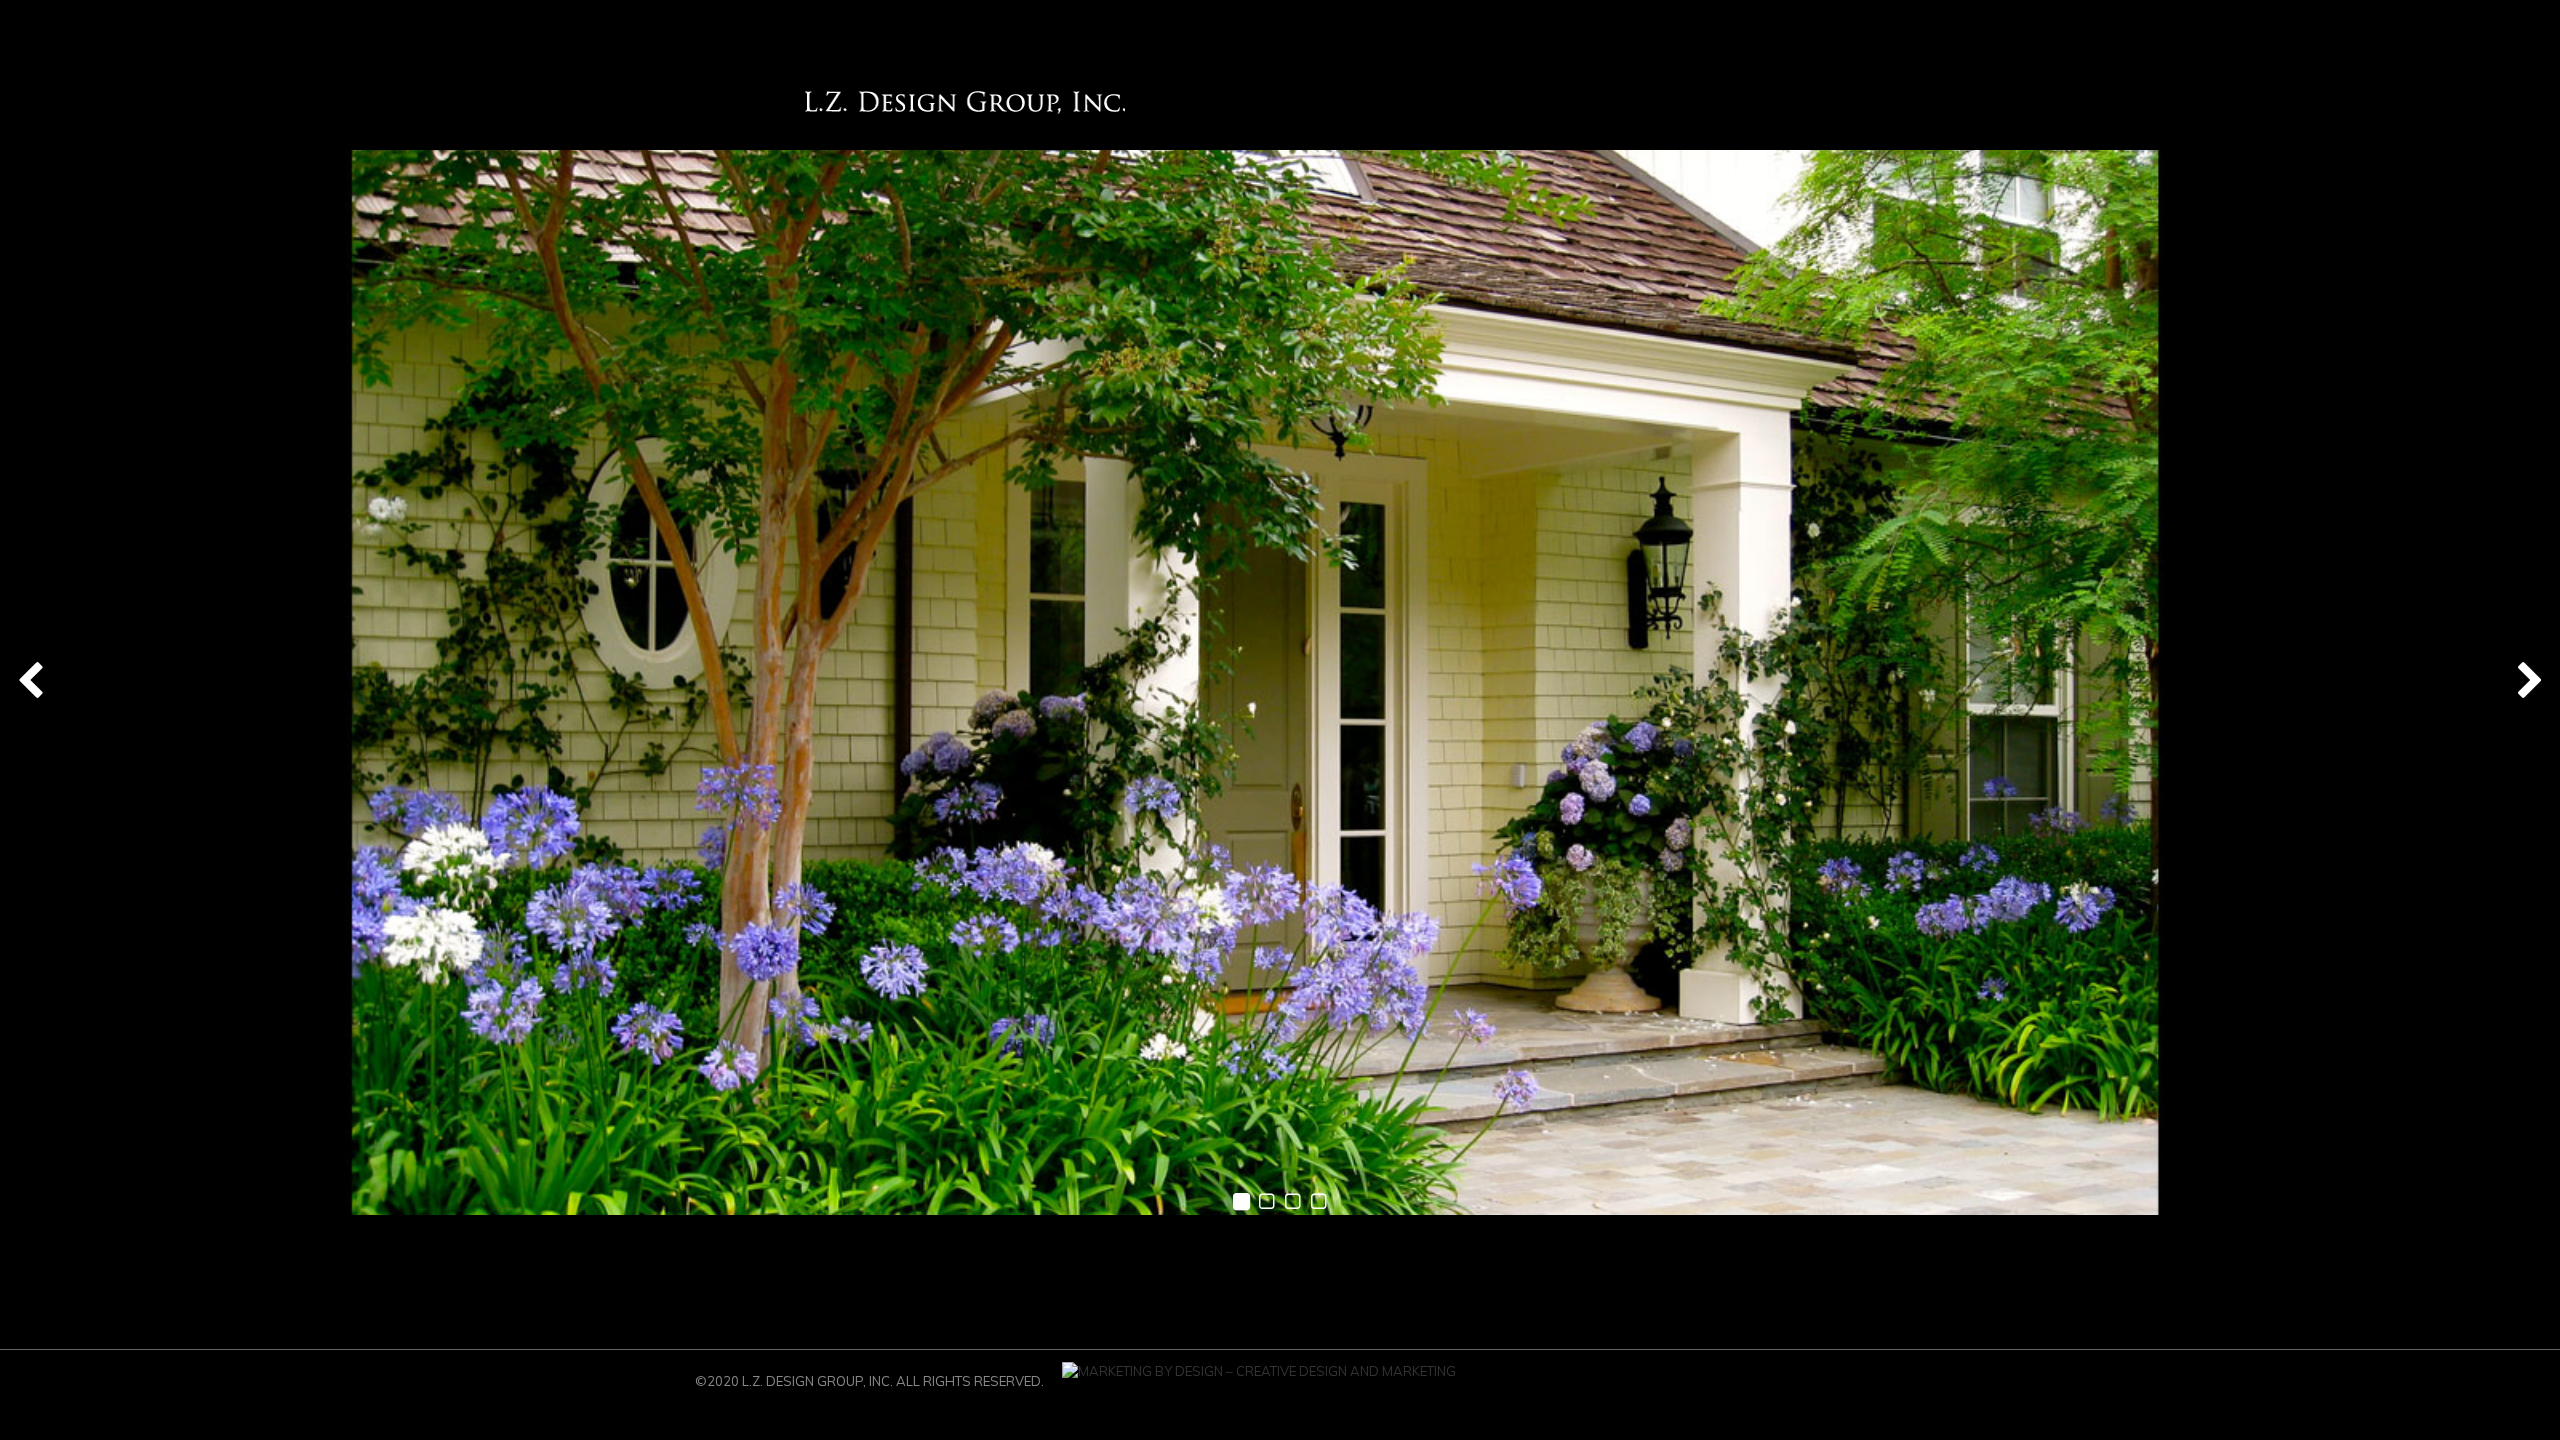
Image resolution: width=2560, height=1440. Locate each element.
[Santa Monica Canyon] (1280, 682)
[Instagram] (1605, 1387)
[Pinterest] (1635, 1387)
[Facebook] (1815, 1387)
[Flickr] (1785, 1387)
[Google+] (1695, 1387)
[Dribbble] (1665, 1387)
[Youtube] (1755, 1387)
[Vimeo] (1725, 1387)
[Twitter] (1845, 1387)
